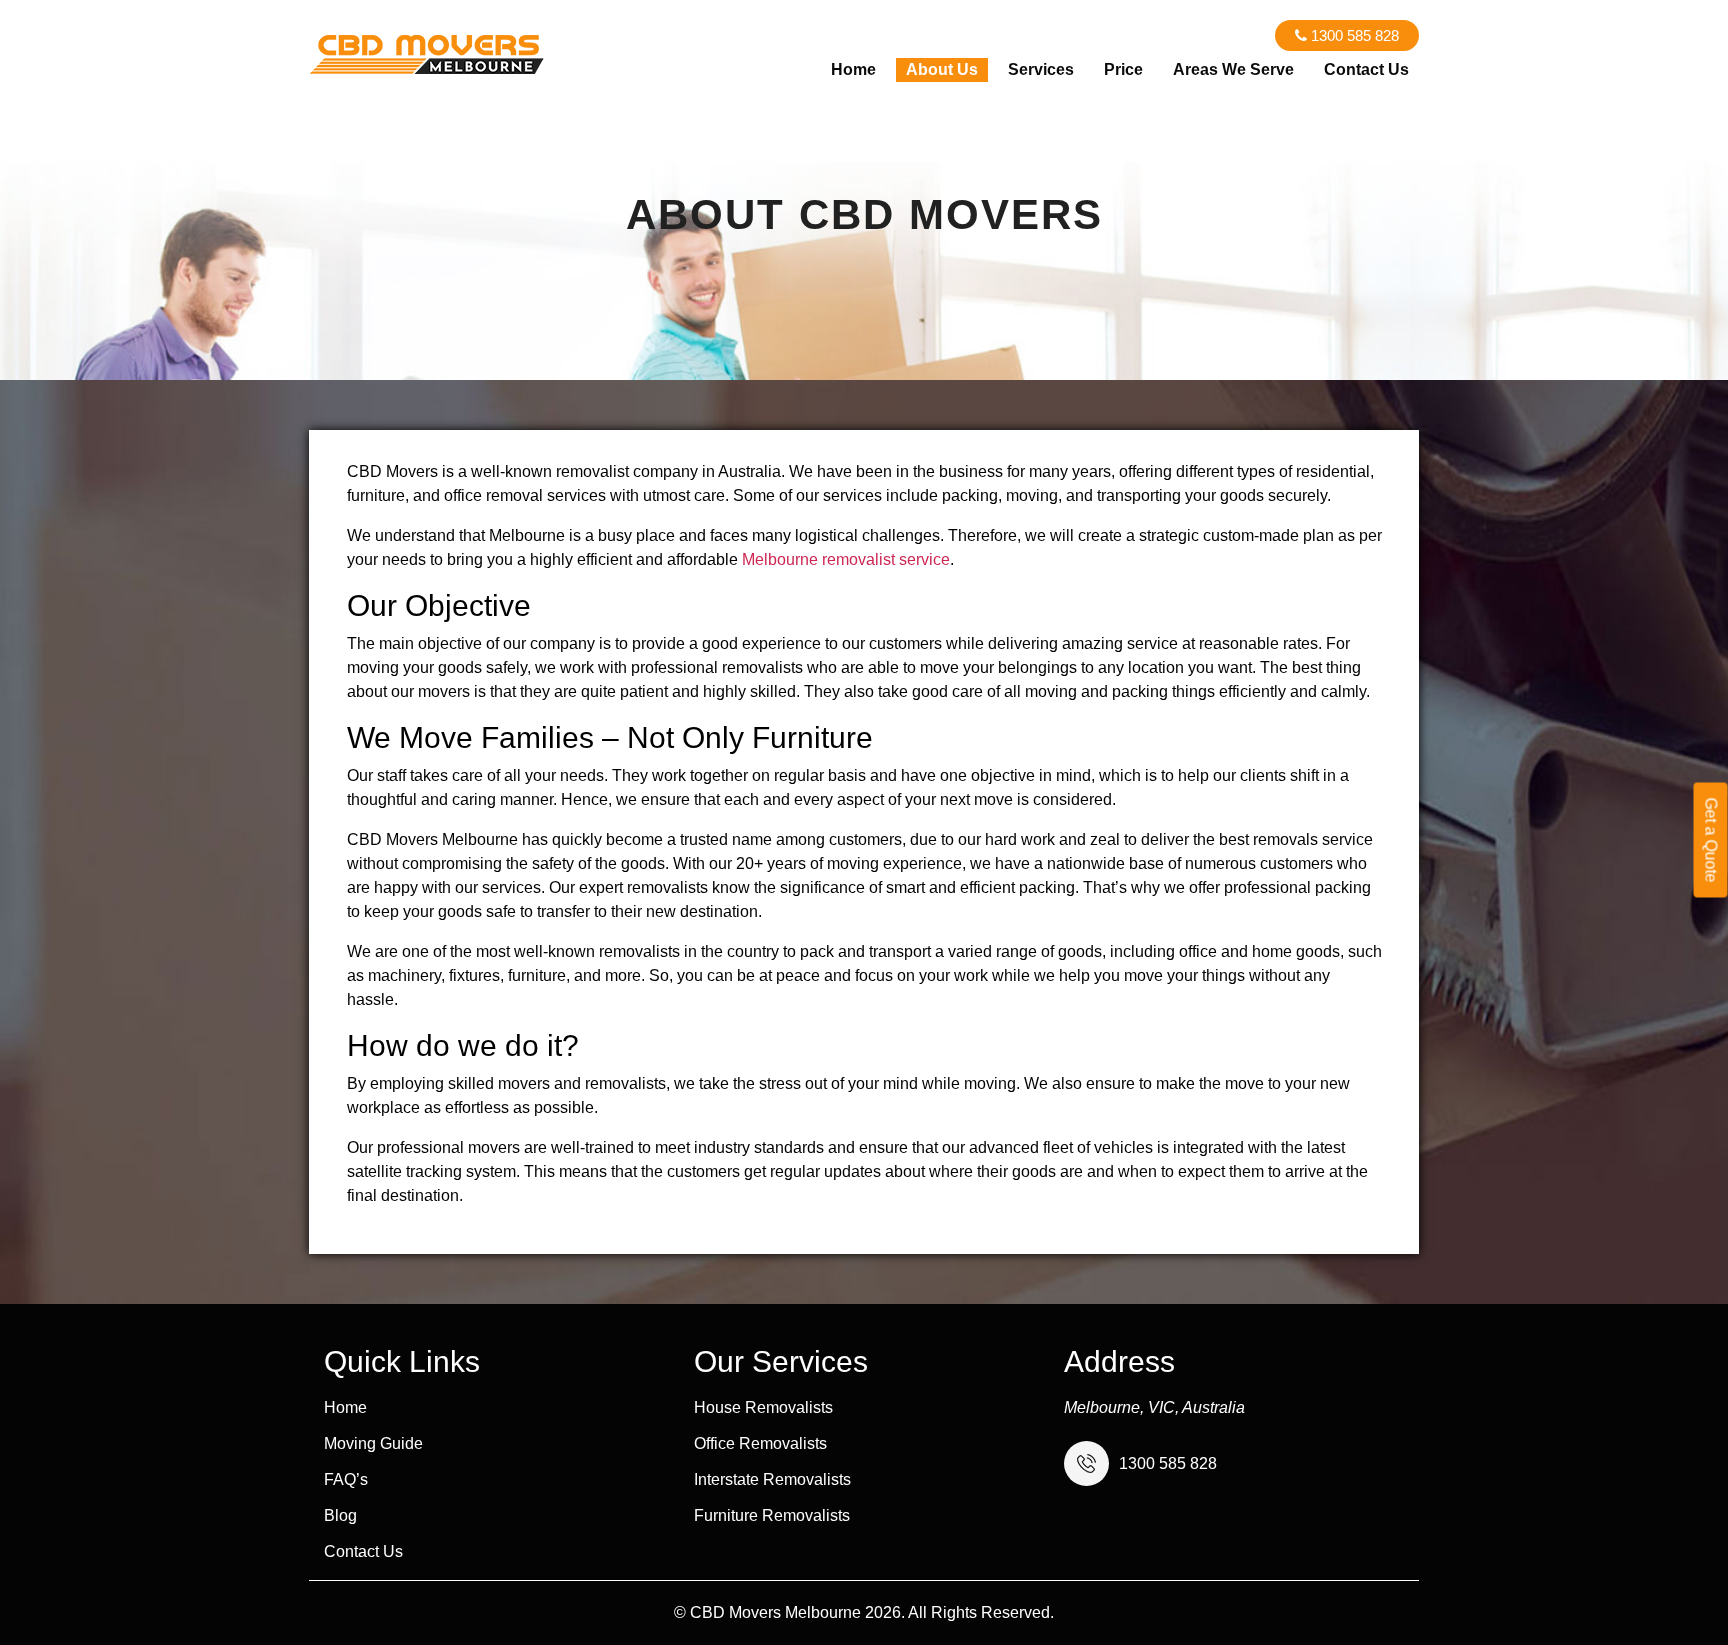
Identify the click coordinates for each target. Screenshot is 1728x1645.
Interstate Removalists (772, 1480)
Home (853, 69)
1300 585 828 (1353, 35)
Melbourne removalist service (846, 559)
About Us (942, 69)
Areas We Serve (1233, 69)
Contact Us (1366, 69)
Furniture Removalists (772, 1516)
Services (1041, 69)
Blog (340, 1516)
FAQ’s (346, 1480)
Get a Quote (1711, 839)
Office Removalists (760, 1444)
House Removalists (763, 1408)
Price (1123, 69)
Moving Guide (373, 1444)
